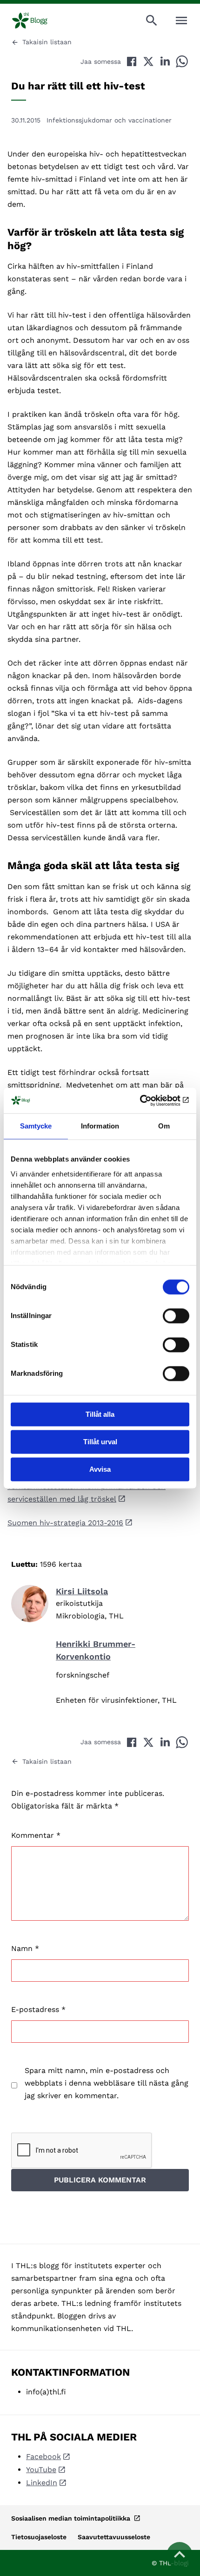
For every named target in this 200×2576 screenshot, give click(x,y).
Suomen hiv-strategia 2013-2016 (65, 1523)
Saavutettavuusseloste (114, 2537)
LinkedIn (42, 2483)
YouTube (41, 2470)
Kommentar (36, 1835)
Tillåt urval (100, 1442)
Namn (25, 1948)
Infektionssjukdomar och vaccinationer (109, 120)
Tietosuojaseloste (39, 2537)
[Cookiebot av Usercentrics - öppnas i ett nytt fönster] (149, 1101)
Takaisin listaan (47, 42)
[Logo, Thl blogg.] (32, 20)
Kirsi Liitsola (82, 1591)
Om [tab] (164, 1126)
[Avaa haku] (152, 20)
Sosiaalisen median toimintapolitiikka (72, 2518)
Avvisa (100, 1469)
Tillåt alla (100, 1414)
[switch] (176, 1316)
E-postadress (38, 2009)
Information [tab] (100, 1126)
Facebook (43, 2457)
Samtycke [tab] (36, 1126)
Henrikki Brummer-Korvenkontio (96, 1650)
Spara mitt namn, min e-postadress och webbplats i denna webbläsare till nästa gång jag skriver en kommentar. (107, 2083)
